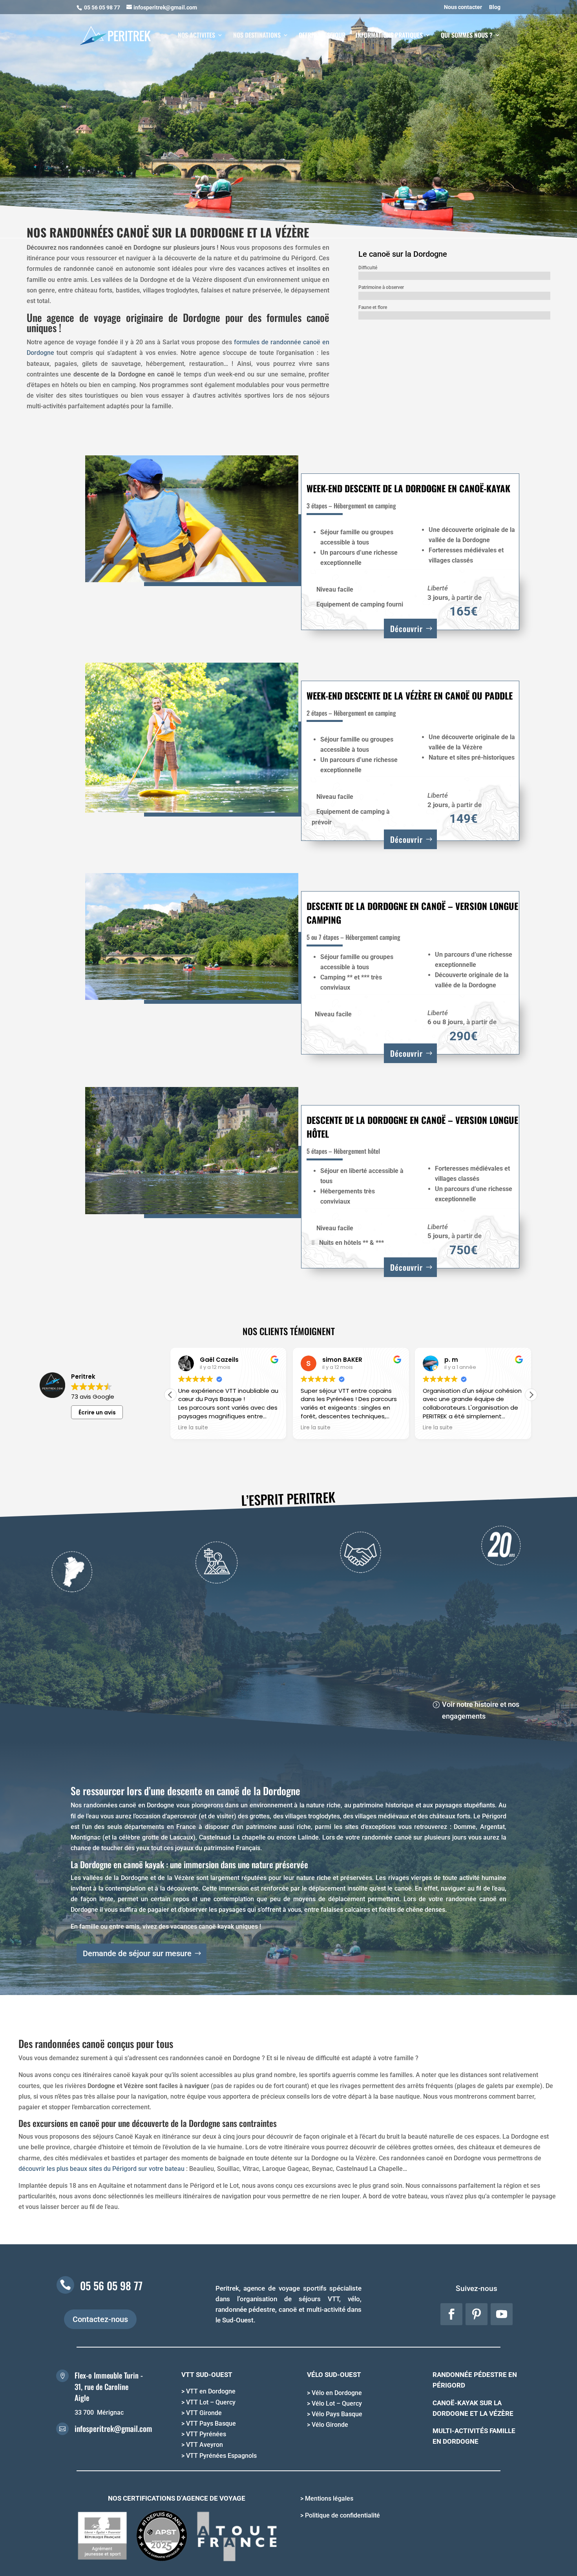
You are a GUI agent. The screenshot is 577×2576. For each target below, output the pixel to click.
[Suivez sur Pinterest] (477, 2314)
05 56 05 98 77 (111, 2286)
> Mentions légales (327, 2498)
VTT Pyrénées (206, 2434)
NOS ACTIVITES (196, 36)
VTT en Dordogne (211, 2391)
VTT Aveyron (205, 2445)
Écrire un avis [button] (97, 1412)
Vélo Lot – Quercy (337, 2403)
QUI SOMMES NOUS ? (467, 36)
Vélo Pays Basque (337, 2414)
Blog (495, 7)
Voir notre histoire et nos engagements (481, 1710)
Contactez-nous (100, 2319)
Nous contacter (463, 7)
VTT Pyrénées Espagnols (221, 2456)
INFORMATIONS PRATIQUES (389, 36)
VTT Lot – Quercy (211, 2402)
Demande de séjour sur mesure (137, 1953)
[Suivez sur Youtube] (502, 2314)
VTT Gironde (204, 2413)
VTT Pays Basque (211, 2423)
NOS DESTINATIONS (257, 36)
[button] (531, 1395)
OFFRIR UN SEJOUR (322, 36)
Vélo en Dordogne (337, 2393)
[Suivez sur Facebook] (451, 2314)
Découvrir (406, 628)
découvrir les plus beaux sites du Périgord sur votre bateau (101, 2169)
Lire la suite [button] (258, 1428)
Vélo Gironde (330, 2425)
